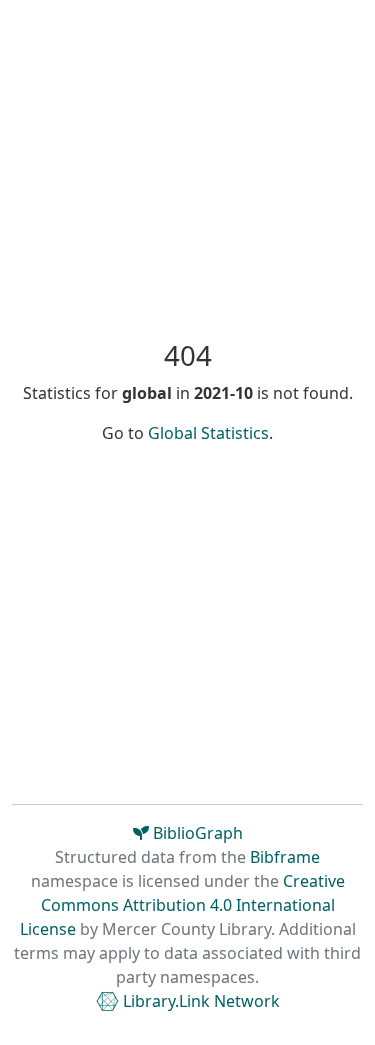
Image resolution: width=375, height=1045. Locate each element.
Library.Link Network (199, 1001)
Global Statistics (208, 433)
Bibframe (285, 857)
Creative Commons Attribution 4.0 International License (182, 905)
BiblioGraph (196, 833)
